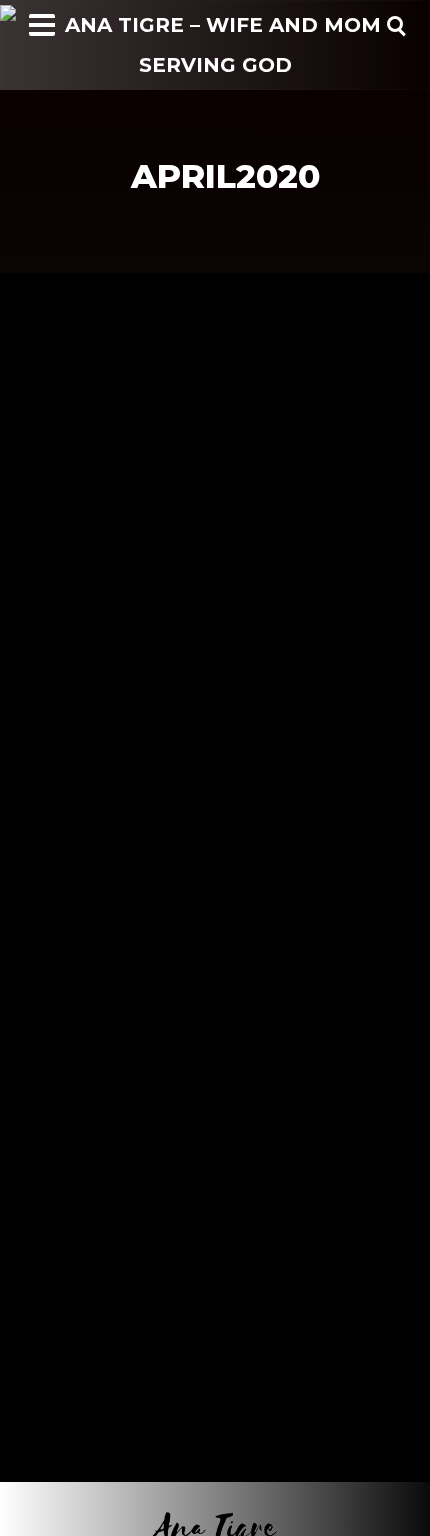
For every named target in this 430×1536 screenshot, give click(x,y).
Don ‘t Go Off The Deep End (162, 489)
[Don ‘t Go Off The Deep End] (215, 362)
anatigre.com (64, 516)
